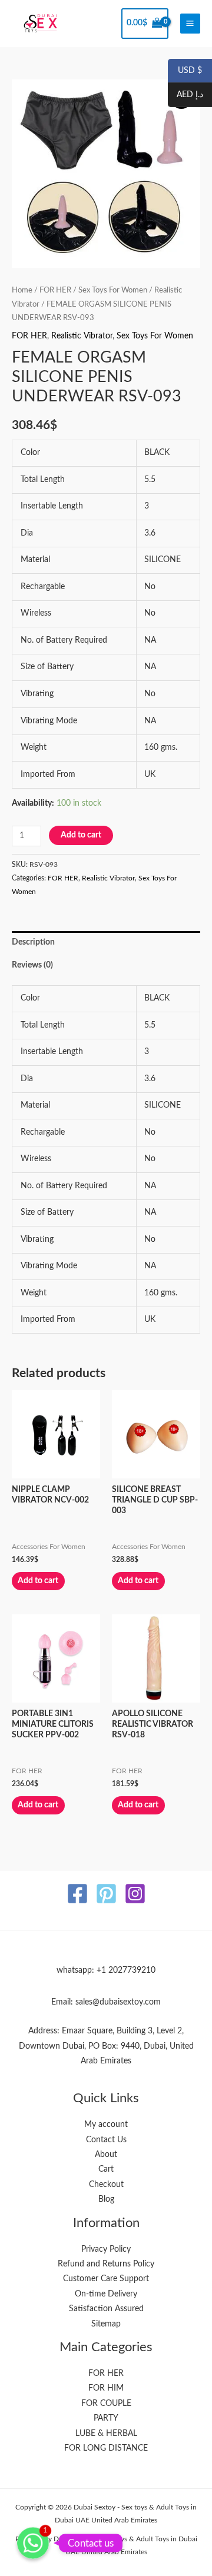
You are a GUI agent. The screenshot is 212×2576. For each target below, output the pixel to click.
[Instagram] (135, 1894)
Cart (106, 2169)
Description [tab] (33, 942)
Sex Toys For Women (113, 290)
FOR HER (55, 290)
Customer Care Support (106, 2279)
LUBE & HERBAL (106, 2434)
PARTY (106, 2418)
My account (106, 2125)
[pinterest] (106, 1894)
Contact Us (106, 2140)
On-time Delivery (106, 2294)
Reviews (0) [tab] (32, 965)
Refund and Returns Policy (106, 2264)
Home (22, 290)
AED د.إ (185, 95)
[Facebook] (77, 1894)
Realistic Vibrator (82, 336)
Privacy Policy (106, 2249)
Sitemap (106, 2324)
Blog (106, 2199)
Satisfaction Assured (106, 2309)
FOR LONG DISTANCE (106, 2448)
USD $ (185, 71)
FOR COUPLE (106, 2404)
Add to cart (81, 835)
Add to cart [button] (38, 1581)
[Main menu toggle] (190, 24)
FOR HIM (106, 2388)
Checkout (106, 2185)
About (106, 2155)
